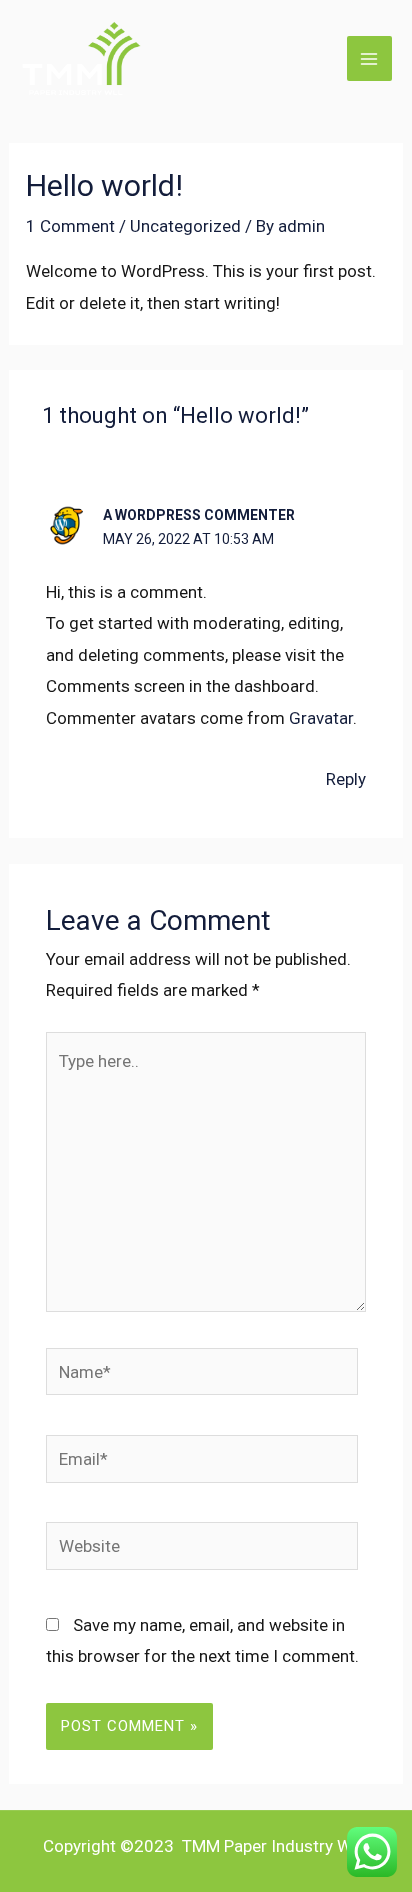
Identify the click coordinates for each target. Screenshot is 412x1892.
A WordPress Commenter (199, 515)
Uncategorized (185, 226)
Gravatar (321, 718)
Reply (346, 779)
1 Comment (70, 226)
